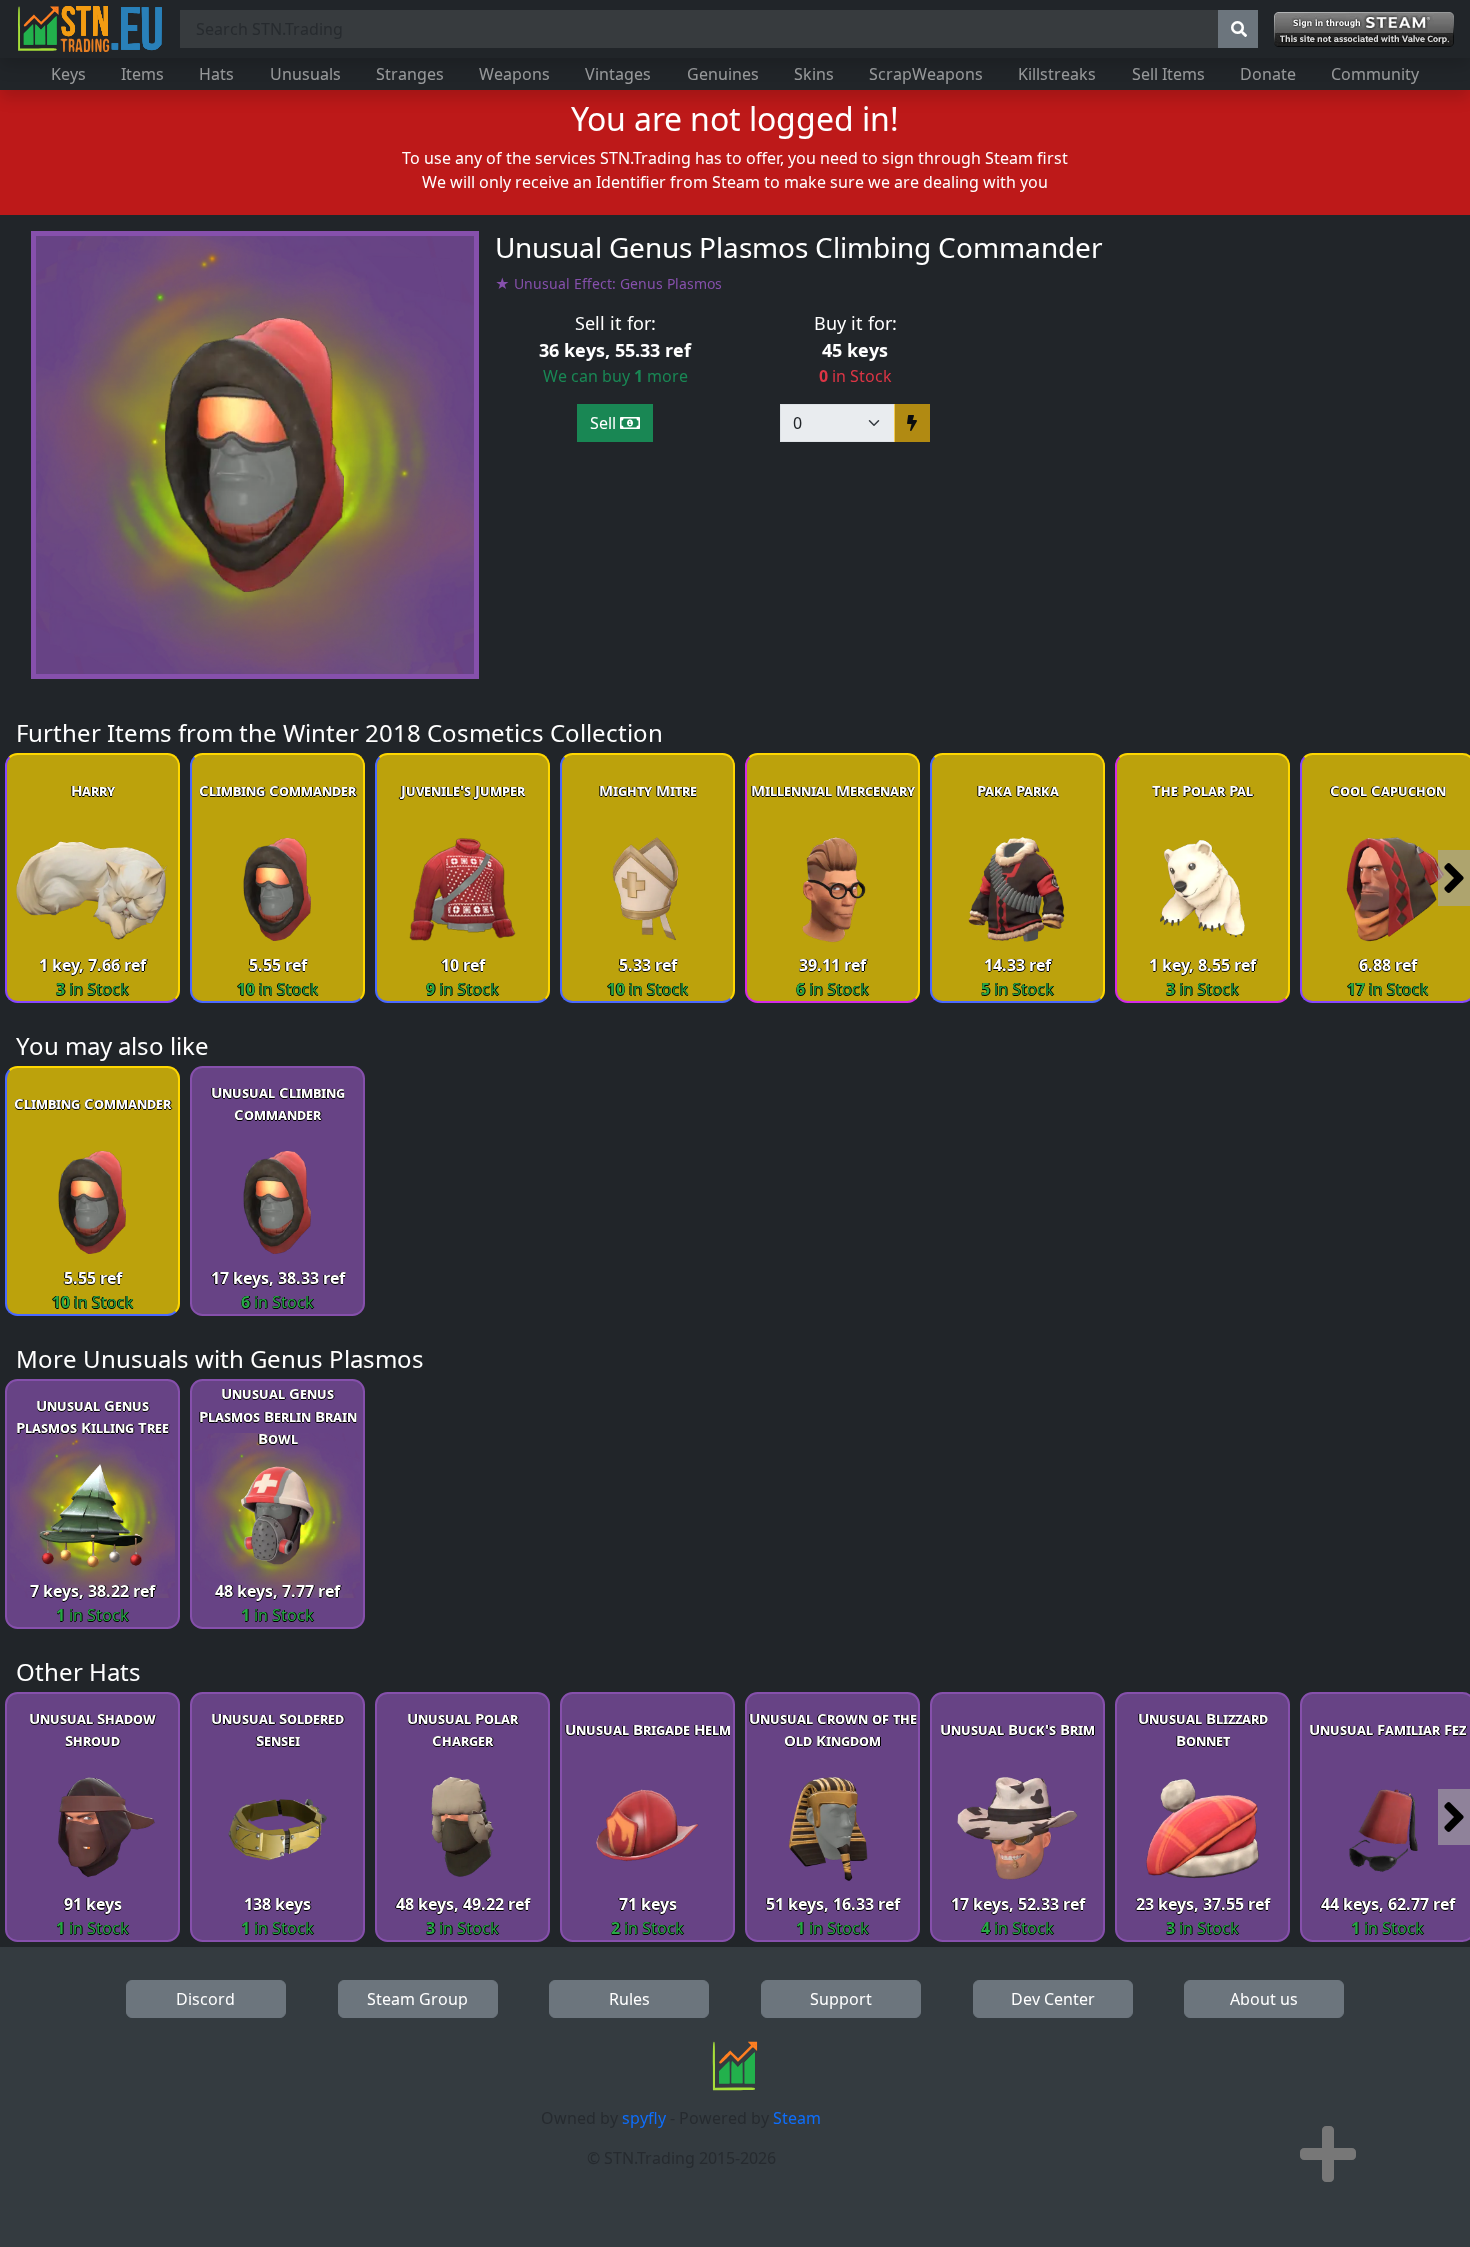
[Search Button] (1238, 29)
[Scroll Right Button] (1454, 878)
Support (841, 1999)
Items (142, 74)
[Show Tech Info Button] (1328, 2154)
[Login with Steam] (1364, 29)
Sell (605, 423)
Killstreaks (1057, 74)
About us (1264, 1999)
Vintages (618, 74)
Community (1375, 74)
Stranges (410, 74)
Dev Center (1053, 1999)
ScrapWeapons (926, 74)
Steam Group (417, 1999)
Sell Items (1168, 74)
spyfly (644, 2118)
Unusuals (305, 74)
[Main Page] (90, 29)
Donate (1268, 74)
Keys (68, 74)
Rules (629, 1999)
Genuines (723, 74)
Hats (216, 74)
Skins (814, 74)
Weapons (514, 74)
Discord (205, 1999)
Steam (797, 2118)
